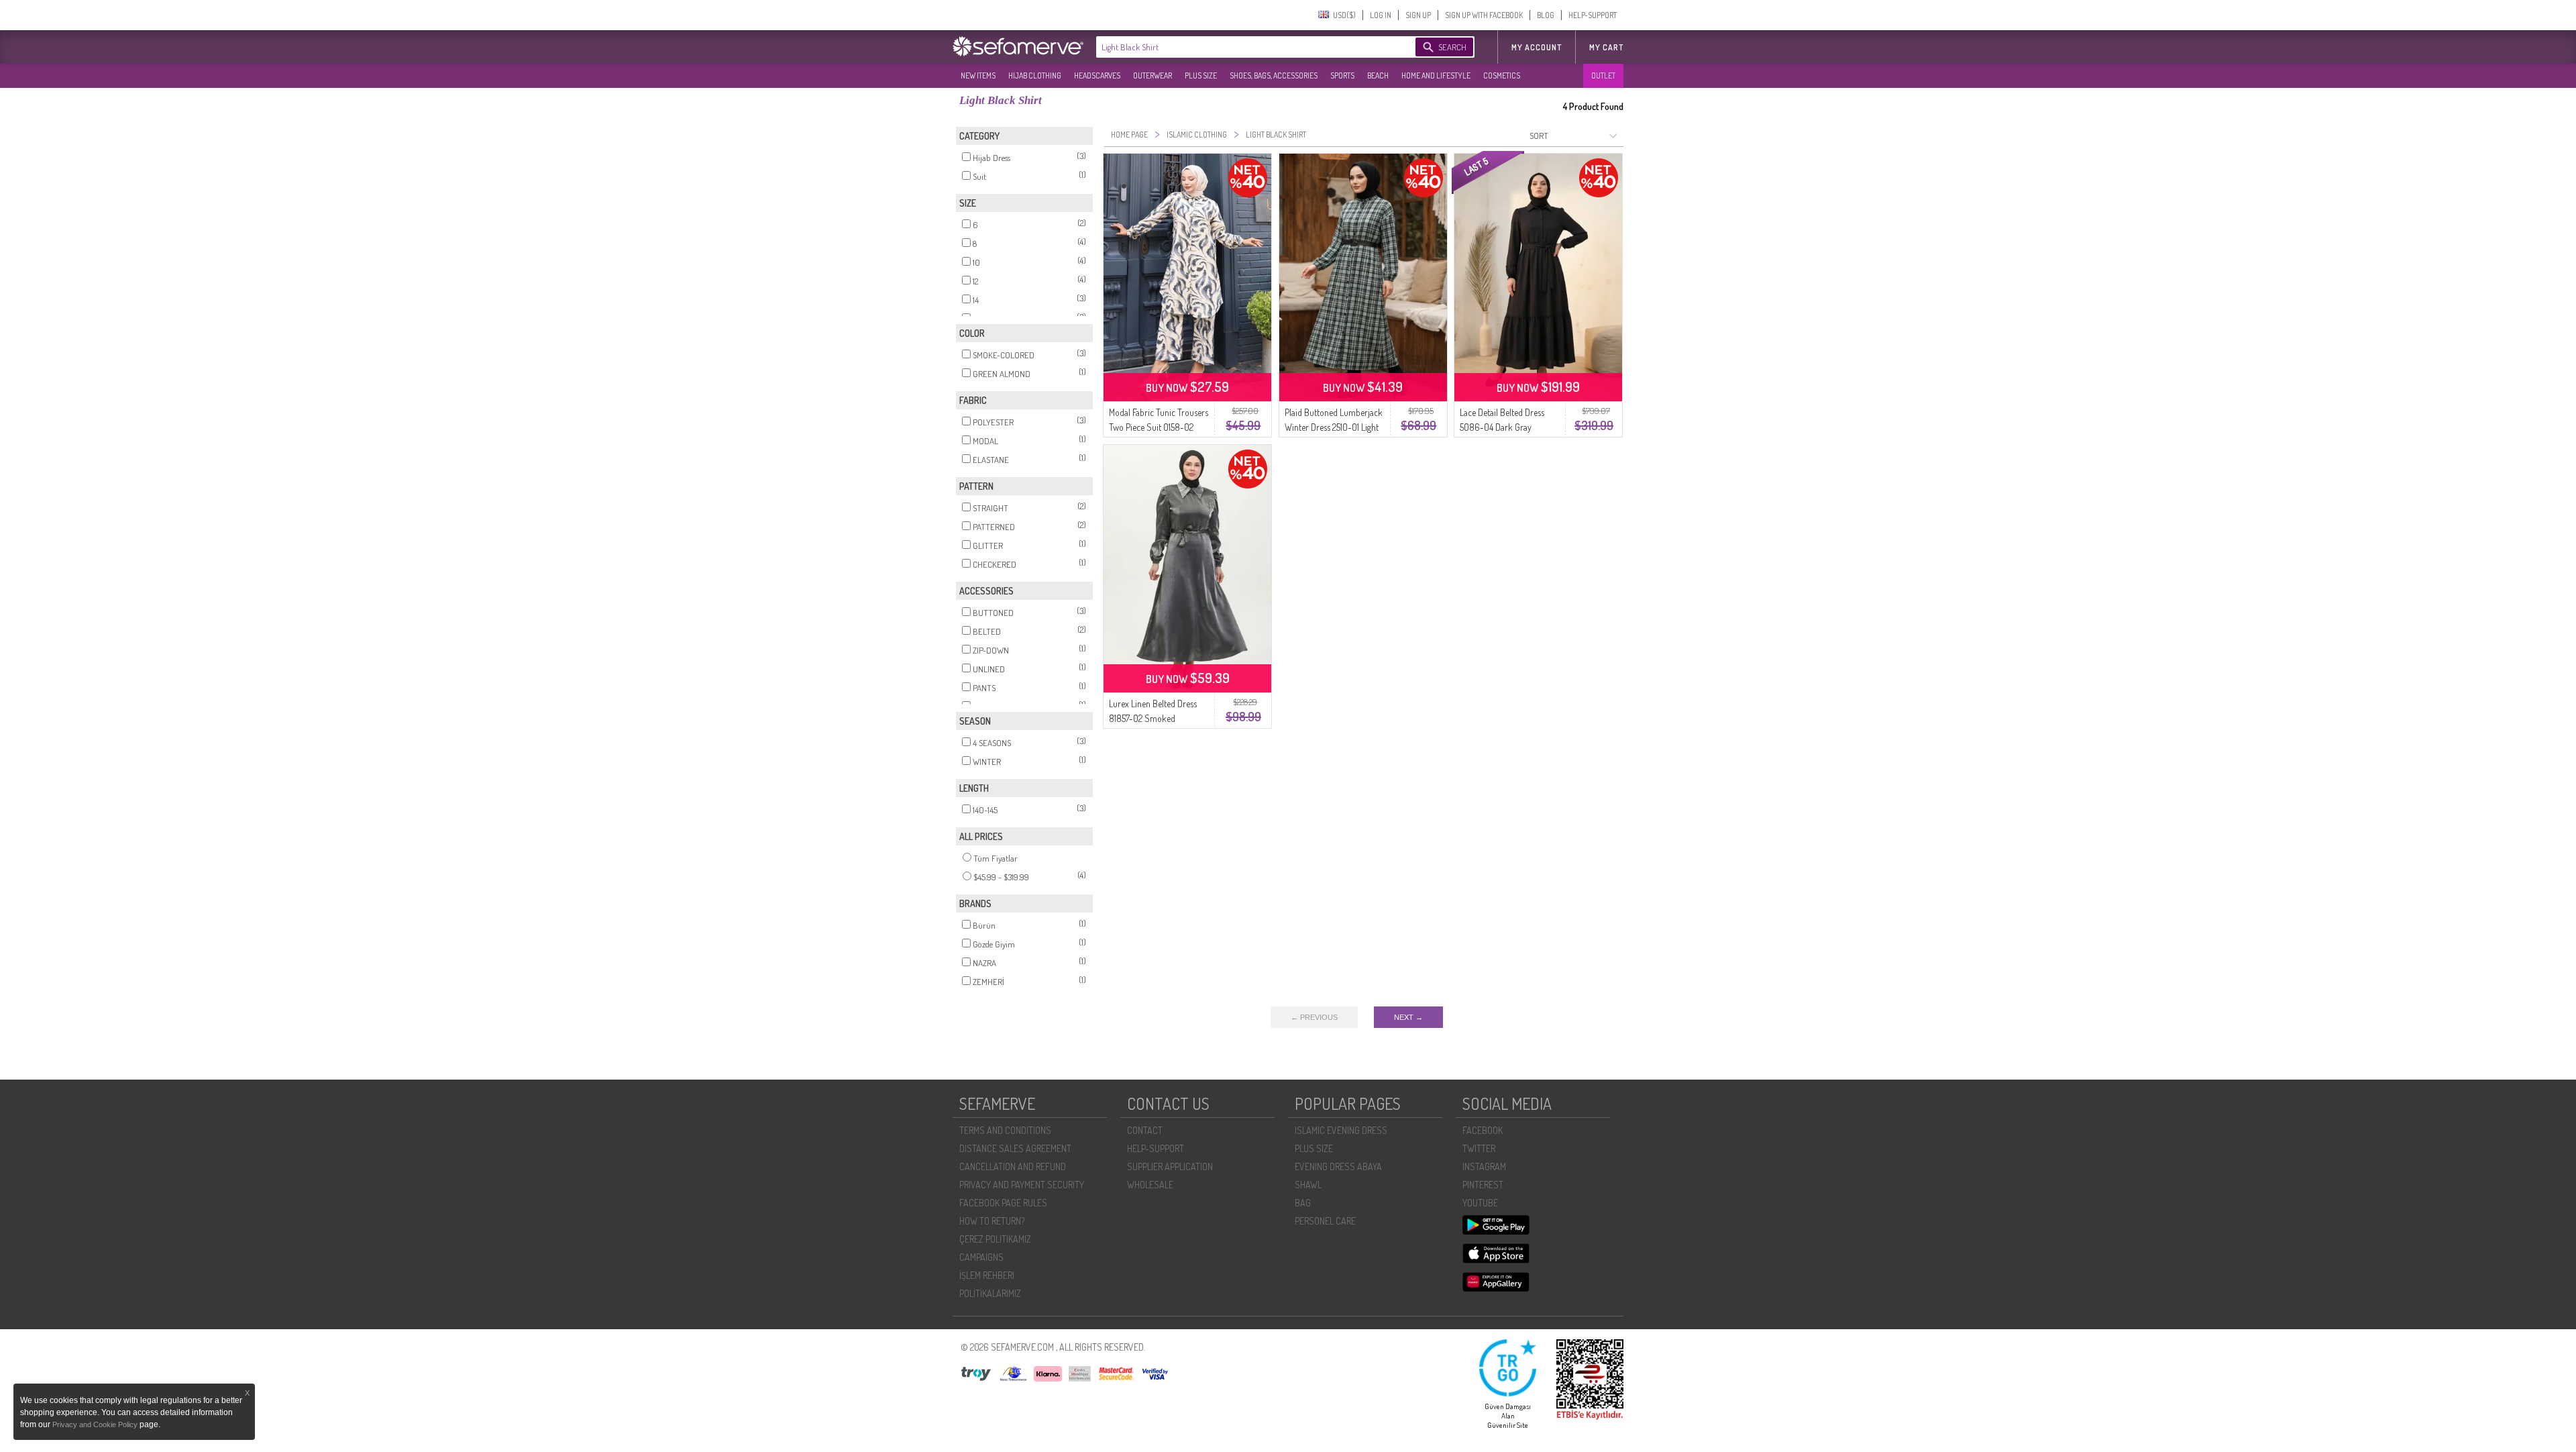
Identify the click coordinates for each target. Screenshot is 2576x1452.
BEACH (1378, 75)
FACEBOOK (1483, 1130)
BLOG (1546, 15)
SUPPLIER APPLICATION (1170, 1166)
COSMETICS (1502, 75)
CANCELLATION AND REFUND (1013, 1166)
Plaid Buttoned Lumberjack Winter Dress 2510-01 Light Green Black (1334, 427)
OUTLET (1603, 75)
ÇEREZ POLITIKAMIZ (995, 1239)
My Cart (1606, 47)
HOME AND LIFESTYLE (1436, 75)
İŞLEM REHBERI (987, 1275)
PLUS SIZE (1201, 75)
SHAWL (1308, 1185)
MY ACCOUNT (1537, 47)
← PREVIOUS (1314, 1017)
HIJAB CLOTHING (1035, 75)
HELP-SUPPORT (1593, 15)
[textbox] (1242, 47)
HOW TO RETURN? (992, 1221)
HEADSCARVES (1097, 75)
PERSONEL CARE (1325, 1221)
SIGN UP (1418, 15)
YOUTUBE (1480, 1203)
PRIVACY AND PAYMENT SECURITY (1022, 1185)
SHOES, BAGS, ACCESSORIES (1274, 75)
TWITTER (1479, 1148)
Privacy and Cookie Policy (96, 1424)
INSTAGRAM (1484, 1166)
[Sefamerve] (1021, 46)
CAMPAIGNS (981, 1257)
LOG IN (1381, 15)
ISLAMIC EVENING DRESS (1341, 1130)
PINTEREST (1483, 1185)
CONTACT (1145, 1130)
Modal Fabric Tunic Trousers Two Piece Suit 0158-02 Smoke (1159, 427)
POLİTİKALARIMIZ (990, 1293)
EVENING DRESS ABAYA (1338, 1166)
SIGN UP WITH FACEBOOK (1484, 15)
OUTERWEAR (1152, 75)
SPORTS (1342, 75)
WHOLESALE (1150, 1185)
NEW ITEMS (978, 75)
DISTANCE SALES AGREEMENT (1015, 1148)
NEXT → (1408, 1017)
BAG (1303, 1203)
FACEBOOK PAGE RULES (1003, 1203)
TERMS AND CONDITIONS (1005, 1130)
